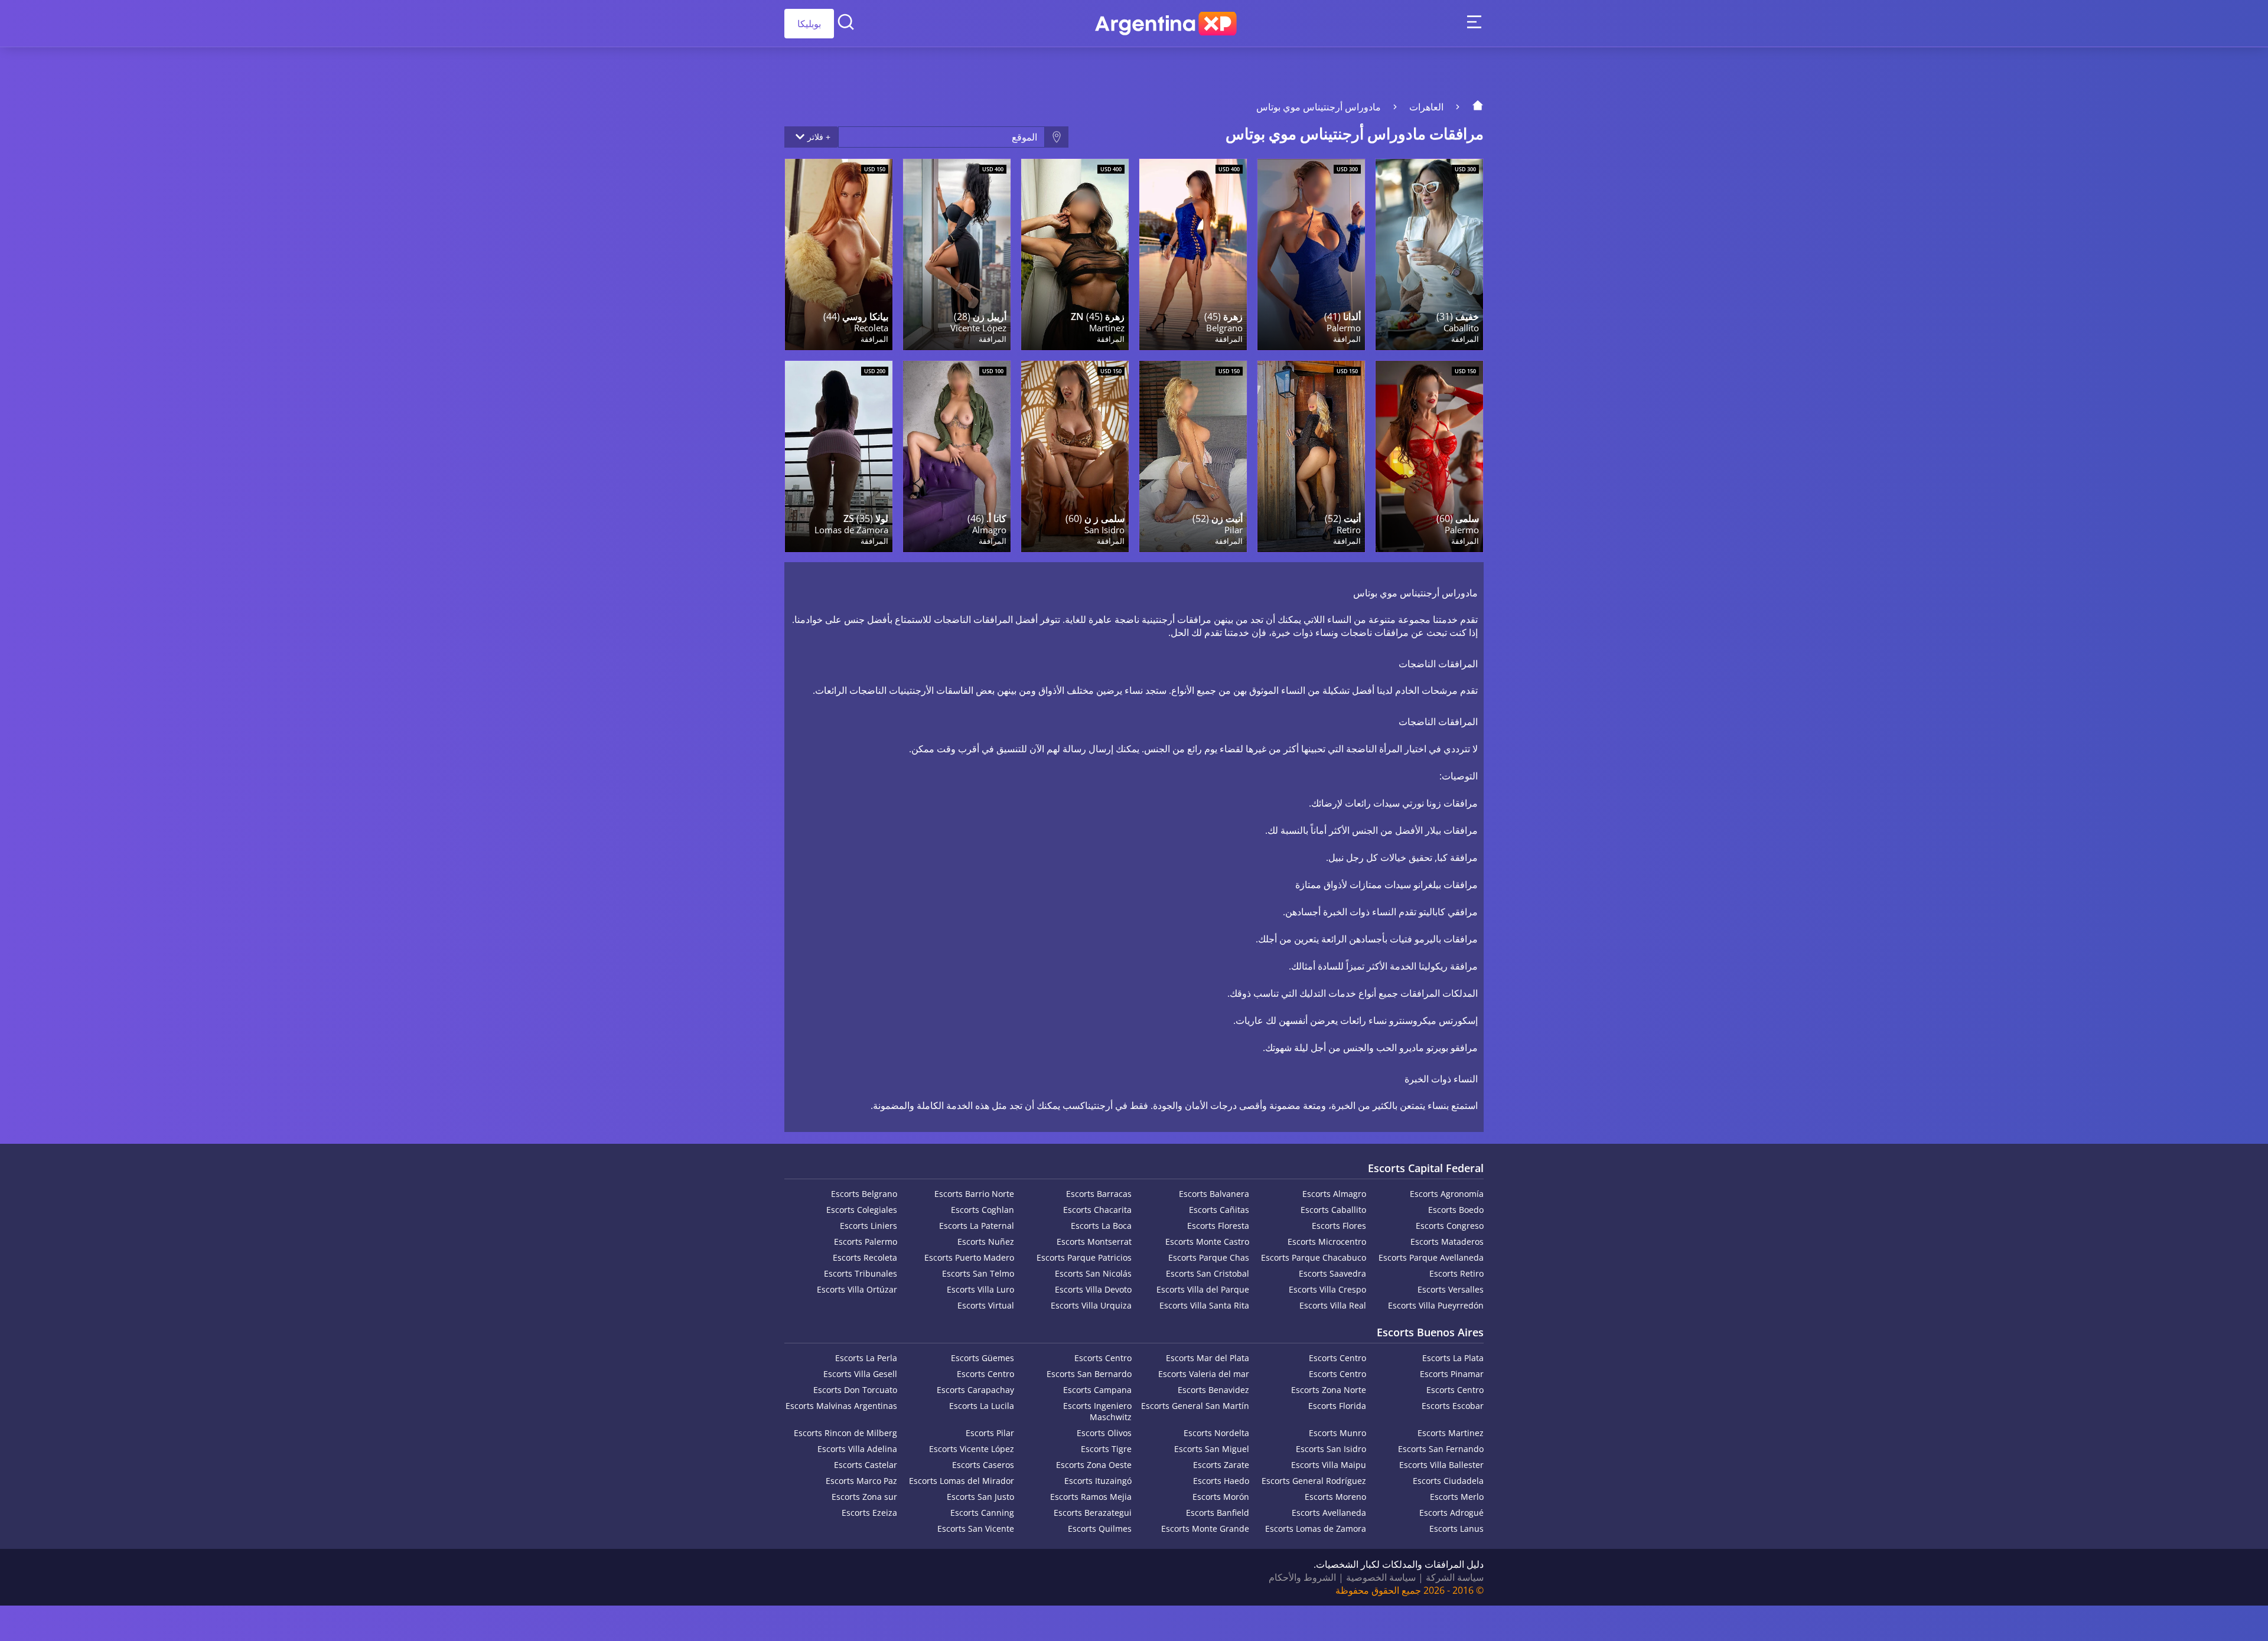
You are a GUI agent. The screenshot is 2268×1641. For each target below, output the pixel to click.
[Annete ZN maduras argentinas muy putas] (1193, 456)
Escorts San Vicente (976, 1529)
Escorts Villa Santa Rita (1204, 1305)
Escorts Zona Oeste (1094, 1465)
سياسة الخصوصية (1381, 1577)
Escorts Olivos (1104, 1433)
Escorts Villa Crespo (1327, 1289)
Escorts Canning (982, 1513)
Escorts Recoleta (865, 1257)
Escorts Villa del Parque (1203, 1289)
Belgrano (1224, 328)
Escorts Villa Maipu (1329, 1465)
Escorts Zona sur (864, 1497)
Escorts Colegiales (862, 1210)
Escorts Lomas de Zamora (1316, 1529)
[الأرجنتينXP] (1166, 24)
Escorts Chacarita (1097, 1210)
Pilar (1234, 530)
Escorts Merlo (1457, 1497)
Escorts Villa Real (1333, 1305)
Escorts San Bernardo (1089, 1374)
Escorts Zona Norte (1329, 1390)
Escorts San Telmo (978, 1273)
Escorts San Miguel (1212, 1449)
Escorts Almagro (1334, 1194)
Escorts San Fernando (1441, 1449)
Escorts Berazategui (1093, 1513)
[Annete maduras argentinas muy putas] (1311, 456)
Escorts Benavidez (1213, 1390)
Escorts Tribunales (861, 1273)
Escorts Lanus (1456, 1529)
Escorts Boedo (1456, 1210)
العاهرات (1426, 107)
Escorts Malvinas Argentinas (841, 1406)
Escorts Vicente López (972, 1449)
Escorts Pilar (990, 1433)
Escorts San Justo (980, 1497)
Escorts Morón (1221, 1497)
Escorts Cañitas (1219, 1210)
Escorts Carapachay (975, 1390)
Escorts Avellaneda (1329, 1513)
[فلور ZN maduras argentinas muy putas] (1075, 255)
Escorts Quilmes (1100, 1529)
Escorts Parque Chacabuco (1314, 1257)
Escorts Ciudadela (1448, 1481)
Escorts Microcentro (1327, 1242)
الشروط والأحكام (1302, 1577)
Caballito (1461, 328)
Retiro (1349, 530)
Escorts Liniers (869, 1226)
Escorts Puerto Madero (969, 1257)
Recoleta (871, 328)
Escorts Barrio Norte (974, 1194)
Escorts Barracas (1099, 1194)
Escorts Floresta (1218, 1226)
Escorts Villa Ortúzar (857, 1289)
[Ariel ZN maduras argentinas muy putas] (957, 255)
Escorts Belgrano (864, 1194)
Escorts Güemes (983, 1358)
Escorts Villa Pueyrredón (1436, 1305)
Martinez (1107, 328)
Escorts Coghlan (983, 1210)
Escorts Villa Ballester (1441, 1465)
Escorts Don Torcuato (855, 1390)
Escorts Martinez (1451, 1433)
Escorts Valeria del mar (1204, 1374)
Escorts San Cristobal (1208, 1273)
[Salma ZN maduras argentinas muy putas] (1075, 456)
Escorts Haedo (1221, 1481)
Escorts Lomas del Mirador (962, 1481)
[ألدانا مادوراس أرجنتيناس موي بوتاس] (1311, 255)
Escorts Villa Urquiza (1091, 1305)
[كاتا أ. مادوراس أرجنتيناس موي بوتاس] (957, 456)
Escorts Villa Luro (980, 1289)
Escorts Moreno (1335, 1497)
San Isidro (1104, 530)
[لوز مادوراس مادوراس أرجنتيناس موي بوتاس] (1429, 255)
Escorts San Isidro (1331, 1449)
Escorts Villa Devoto (1093, 1289)
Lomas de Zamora (851, 530)
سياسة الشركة (1455, 1577)
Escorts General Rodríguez (1314, 1481)
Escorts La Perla (866, 1358)
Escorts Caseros (983, 1465)
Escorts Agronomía (1447, 1194)
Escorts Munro (1337, 1433)
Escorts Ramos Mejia (1091, 1497)
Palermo (1344, 328)
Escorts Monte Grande (1205, 1529)
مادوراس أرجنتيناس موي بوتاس (1319, 107)
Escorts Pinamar (1452, 1374)
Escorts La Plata (1453, 1358)
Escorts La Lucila (982, 1406)
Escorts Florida (1337, 1406)
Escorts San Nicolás (1093, 1273)
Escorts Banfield (1218, 1513)
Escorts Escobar (1453, 1406)
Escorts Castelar (866, 1465)
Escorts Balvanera (1214, 1194)
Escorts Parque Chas (1209, 1257)
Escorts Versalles (1451, 1289)
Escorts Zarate (1221, 1465)
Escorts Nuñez (986, 1242)
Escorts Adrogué (1451, 1513)
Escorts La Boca (1101, 1226)
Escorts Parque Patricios (1084, 1257)
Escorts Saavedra (1332, 1273)
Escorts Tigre (1106, 1449)
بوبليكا (809, 24)
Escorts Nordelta (1216, 1433)
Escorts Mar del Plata (1208, 1358)
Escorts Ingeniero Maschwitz (1097, 1411)
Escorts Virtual (986, 1305)
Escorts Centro (1337, 1358)
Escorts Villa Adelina (857, 1449)
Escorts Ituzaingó (1098, 1481)
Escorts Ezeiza (869, 1513)
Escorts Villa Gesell (860, 1374)
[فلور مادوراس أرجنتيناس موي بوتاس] (1193, 255)
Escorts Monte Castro (1207, 1242)
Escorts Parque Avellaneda (1431, 1257)
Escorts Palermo (866, 1242)
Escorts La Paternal (977, 1226)
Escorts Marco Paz (861, 1481)
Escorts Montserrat (1094, 1242)
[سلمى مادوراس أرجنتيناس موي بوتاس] (1429, 456)
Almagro (989, 530)
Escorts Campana (1097, 1390)
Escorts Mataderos (1447, 1242)
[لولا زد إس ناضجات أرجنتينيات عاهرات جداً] (839, 456)
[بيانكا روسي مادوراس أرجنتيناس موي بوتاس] (839, 255)
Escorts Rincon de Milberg (845, 1433)
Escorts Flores (1339, 1226)
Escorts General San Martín (1195, 1406)
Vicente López (978, 328)
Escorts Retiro (1456, 1273)
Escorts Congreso (1450, 1226)
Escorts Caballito (1333, 1210)
